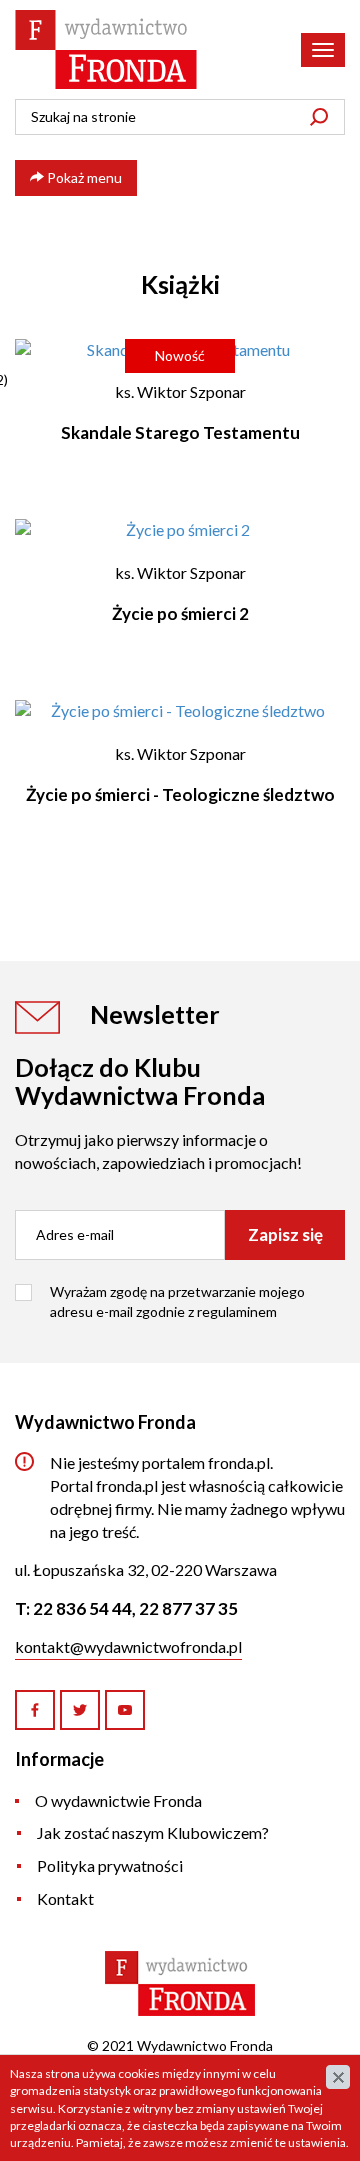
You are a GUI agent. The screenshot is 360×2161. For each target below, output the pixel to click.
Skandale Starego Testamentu (180, 432)
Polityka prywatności (110, 1865)
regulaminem (237, 1311)
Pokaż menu (83, 177)
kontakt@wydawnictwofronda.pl (128, 1646)
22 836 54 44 (82, 1608)
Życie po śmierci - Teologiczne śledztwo (180, 794)
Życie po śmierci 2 (180, 613)
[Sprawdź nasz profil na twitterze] (80, 1710)
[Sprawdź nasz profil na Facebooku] (35, 1710)
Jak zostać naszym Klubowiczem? (153, 1832)
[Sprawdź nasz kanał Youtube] (125, 1710)
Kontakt (65, 1898)
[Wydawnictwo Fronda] (106, 49)
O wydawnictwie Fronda (118, 1800)
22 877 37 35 (188, 1608)
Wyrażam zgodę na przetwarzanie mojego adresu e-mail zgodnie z (177, 1301)
